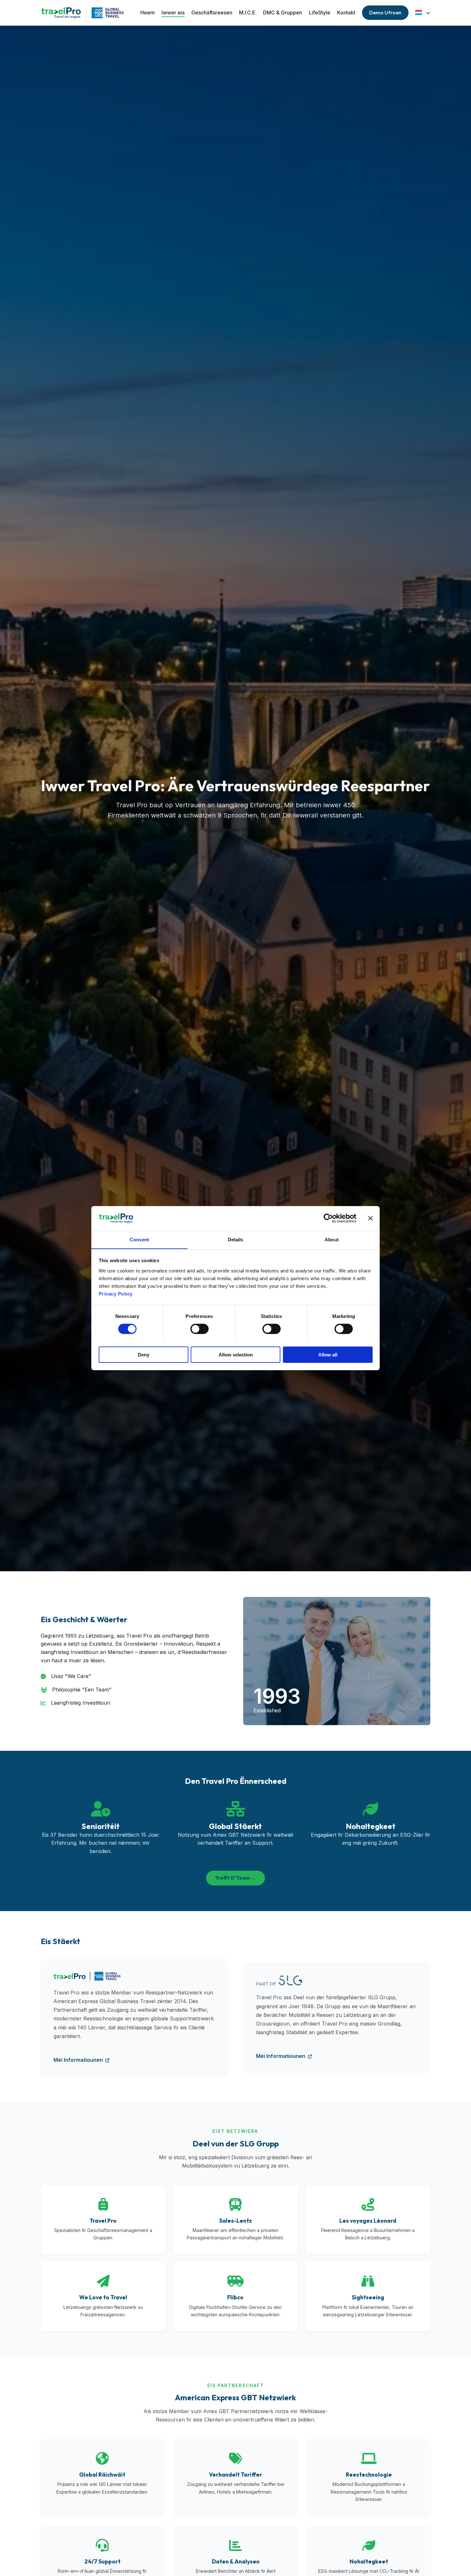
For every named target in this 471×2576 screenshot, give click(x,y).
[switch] (199, 1329)
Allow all (328, 1354)
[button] (423, 13)
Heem (148, 13)
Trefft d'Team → (235, 1878)
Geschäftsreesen (212, 13)
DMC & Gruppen (283, 13)
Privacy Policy (116, 1293)
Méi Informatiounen (79, 2060)
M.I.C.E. (248, 13)
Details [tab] (236, 1239)
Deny (144, 1354)
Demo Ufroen (385, 13)
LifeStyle (320, 13)
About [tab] (332, 1239)
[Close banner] (370, 1218)
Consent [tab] (139, 1239)
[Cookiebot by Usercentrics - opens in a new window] (328, 1218)
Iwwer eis (173, 13)
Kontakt (346, 13)
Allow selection (236, 1354)
